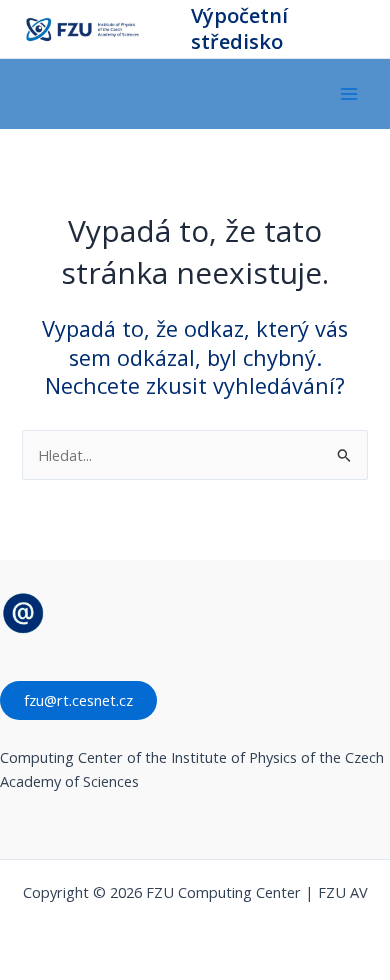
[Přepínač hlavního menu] (349, 94)
